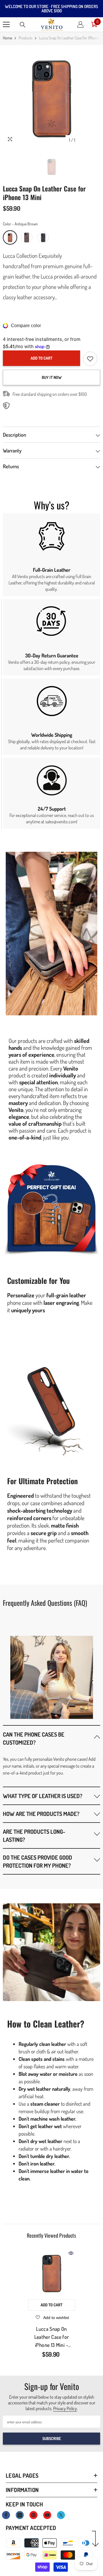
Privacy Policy (65, 2408)
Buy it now (52, 377)
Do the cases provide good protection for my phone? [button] (37, 1861)
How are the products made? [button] (41, 1814)
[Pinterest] (33, 2515)
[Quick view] (71, 2253)
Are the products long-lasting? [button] (34, 1835)
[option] (51, 97)
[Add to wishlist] (90, 359)
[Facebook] (6, 2515)
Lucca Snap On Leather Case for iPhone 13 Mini (52, 2337)
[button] (51, 1738)
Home (7, 38)
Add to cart (41, 358)
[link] (51, 555)
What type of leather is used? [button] (43, 1796)
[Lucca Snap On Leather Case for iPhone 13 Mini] (52, 2273)
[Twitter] (61, 2515)
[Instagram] (20, 2515)
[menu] (6, 24)
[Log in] (80, 24)
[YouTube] (47, 2515)
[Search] (23, 25)
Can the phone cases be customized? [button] (34, 1738)
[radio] (10, 237)
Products (25, 38)
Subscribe (52, 2438)
